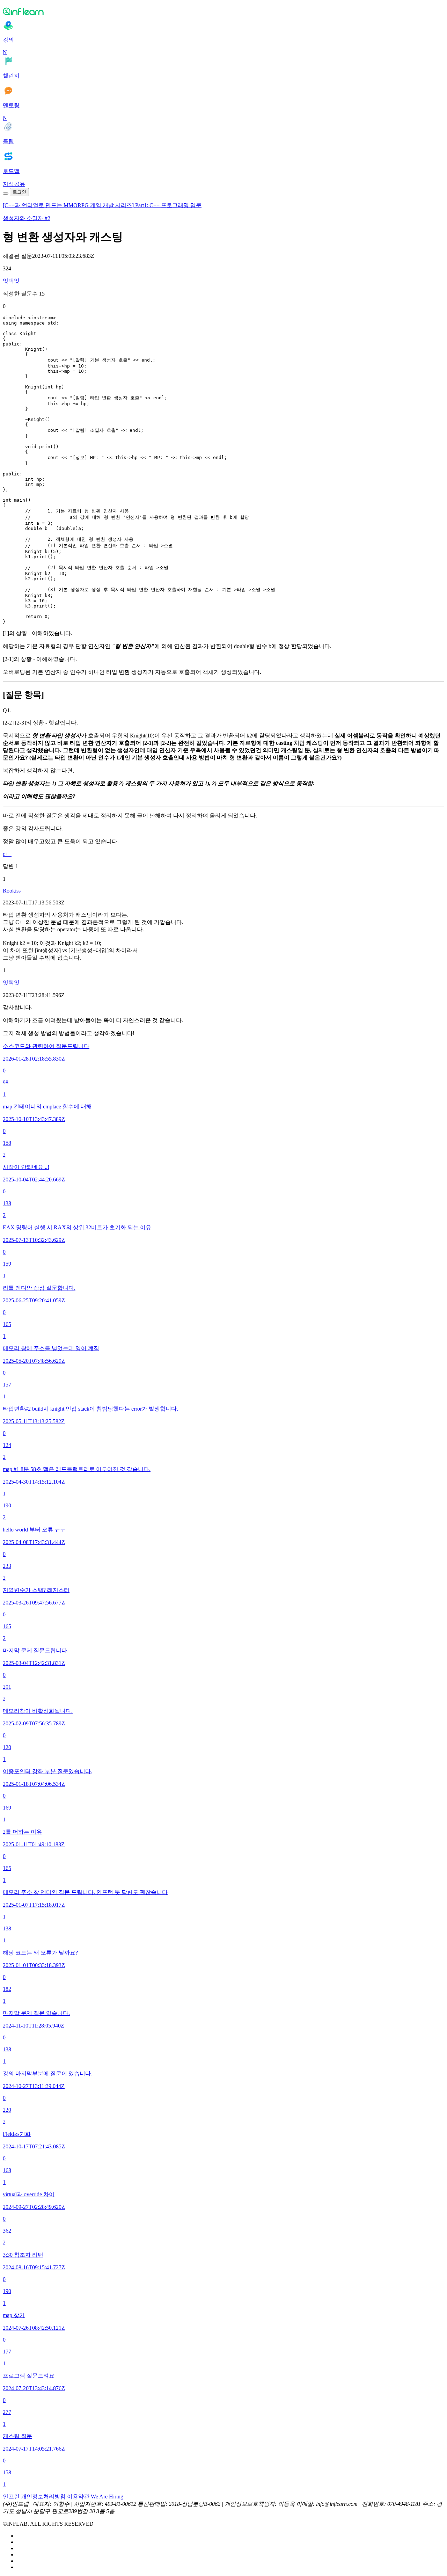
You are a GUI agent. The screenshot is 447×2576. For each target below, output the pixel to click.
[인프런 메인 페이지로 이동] (223, 11)
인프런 (11, 2497)
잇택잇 (11, 281)
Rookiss (12, 891)
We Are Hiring (107, 2497)
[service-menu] (6, 194)
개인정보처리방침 (43, 2497)
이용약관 (78, 2497)
